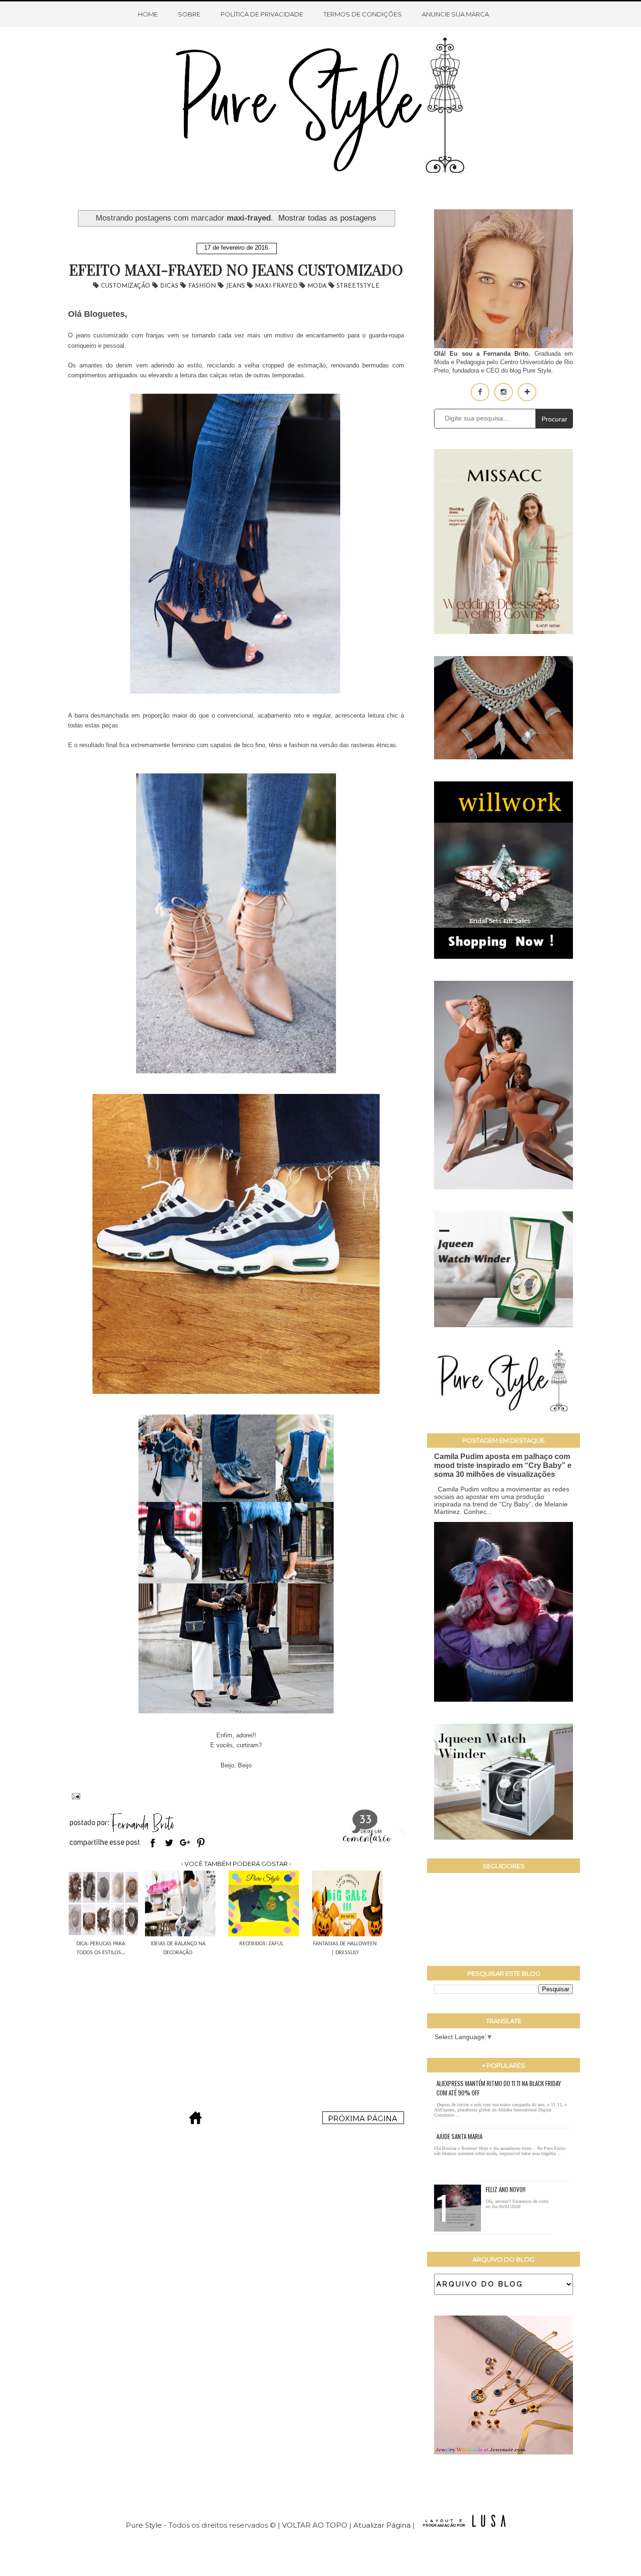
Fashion (203, 286)
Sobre (189, 14)
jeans (236, 286)
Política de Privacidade (262, 14)
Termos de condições (362, 14)
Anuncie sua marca (455, 14)
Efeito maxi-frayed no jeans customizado (236, 269)
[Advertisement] (236, 2028)
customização (126, 286)
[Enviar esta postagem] (74, 1795)
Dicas (170, 286)
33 (366, 1820)
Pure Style (145, 2525)
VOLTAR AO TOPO (315, 2525)
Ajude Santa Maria (459, 2136)
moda (318, 286)
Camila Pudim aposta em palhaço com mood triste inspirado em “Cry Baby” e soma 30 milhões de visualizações (503, 1465)
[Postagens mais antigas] (363, 2121)
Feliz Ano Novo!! (506, 2189)
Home (148, 14)
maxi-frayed (277, 286)
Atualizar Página (382, 2525)
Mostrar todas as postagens (327, 218)
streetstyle (358, 286)
